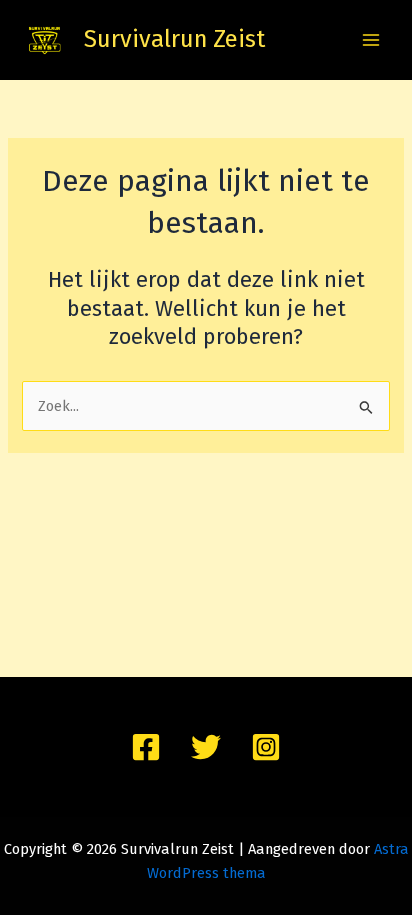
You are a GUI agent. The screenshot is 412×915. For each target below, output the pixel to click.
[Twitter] (206, 747)
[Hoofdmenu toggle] (371, 40)
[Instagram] (266, 747)
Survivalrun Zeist (174, 39)
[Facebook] (146, 747)
